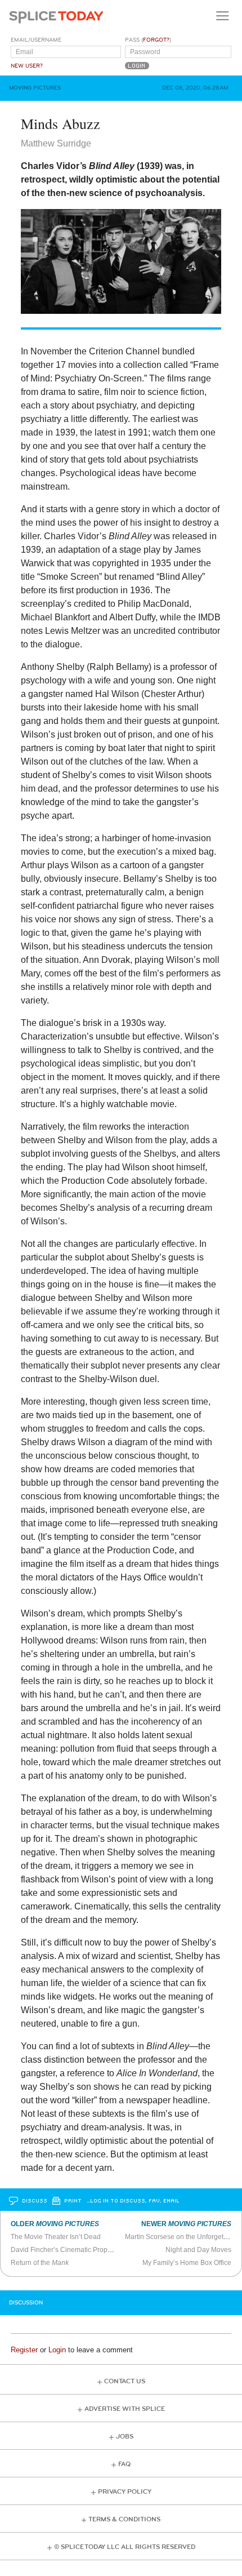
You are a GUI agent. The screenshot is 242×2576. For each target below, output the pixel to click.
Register (24, 2350)
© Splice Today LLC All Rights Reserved (125, 2547)
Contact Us (125, 2381)
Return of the (40, 2263)
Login (57, 2350)
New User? (27, 66)
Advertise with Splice (125, 2409)
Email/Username (36, 40)
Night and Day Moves (198, 2250)
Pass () (148, 40)
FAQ (124, 2464)
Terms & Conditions (124, 2519)
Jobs (125, 2437)
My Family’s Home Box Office (187, 2263)
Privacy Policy (125, 2492)
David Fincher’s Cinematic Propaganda (71, 2250)
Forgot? (156, 40)
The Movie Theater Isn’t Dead (56, 2237)
